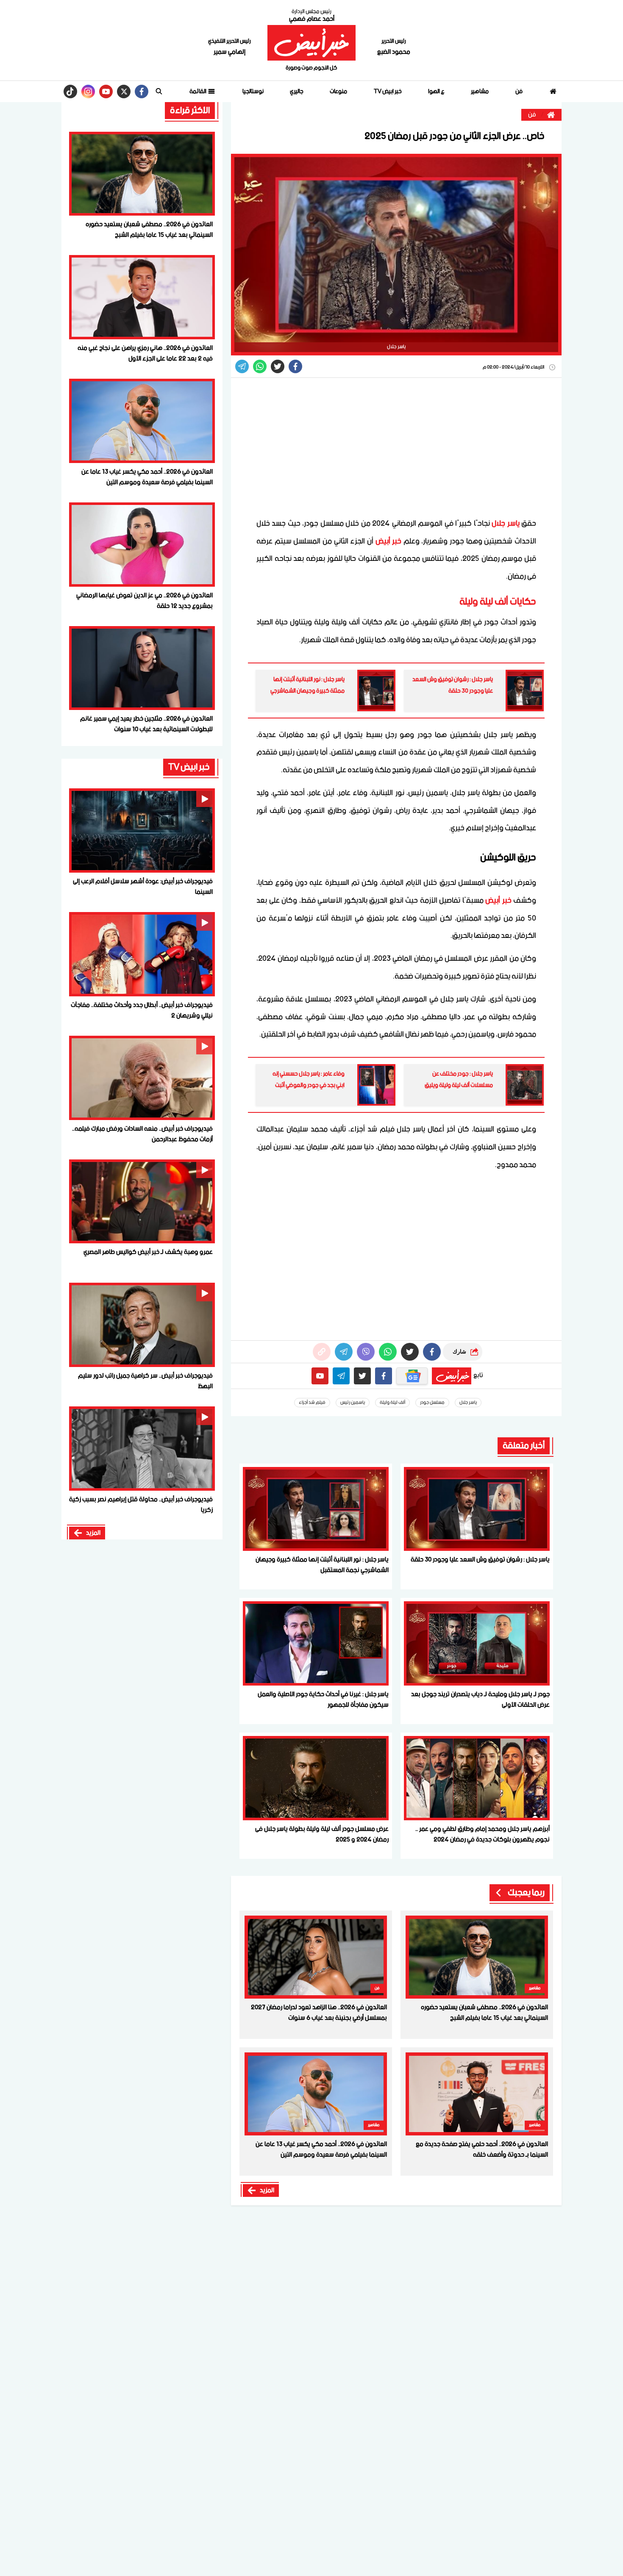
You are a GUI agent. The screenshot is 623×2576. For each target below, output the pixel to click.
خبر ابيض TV (388, 92)
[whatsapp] (322, 1352)
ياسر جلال (505, 524)
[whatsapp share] (260, 366)
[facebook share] (295, 366)
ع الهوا (436, 92)
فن (519, 92)
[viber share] (242, 366)
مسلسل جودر (432, 1403)
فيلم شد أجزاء (312, 1403)
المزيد (267, 2191)
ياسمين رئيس (353, 1403)
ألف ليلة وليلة (392, 1403)
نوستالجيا (253, 92)
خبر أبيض (389, 541)
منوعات (338, 92)
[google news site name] (412, 1376)
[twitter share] (278, 366)
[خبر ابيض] (311, 43)
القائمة (198, 92)
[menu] (159, 92)
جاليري (297, 92)
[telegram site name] (341, 1376)
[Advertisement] (396, 447)
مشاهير (480, 92)
